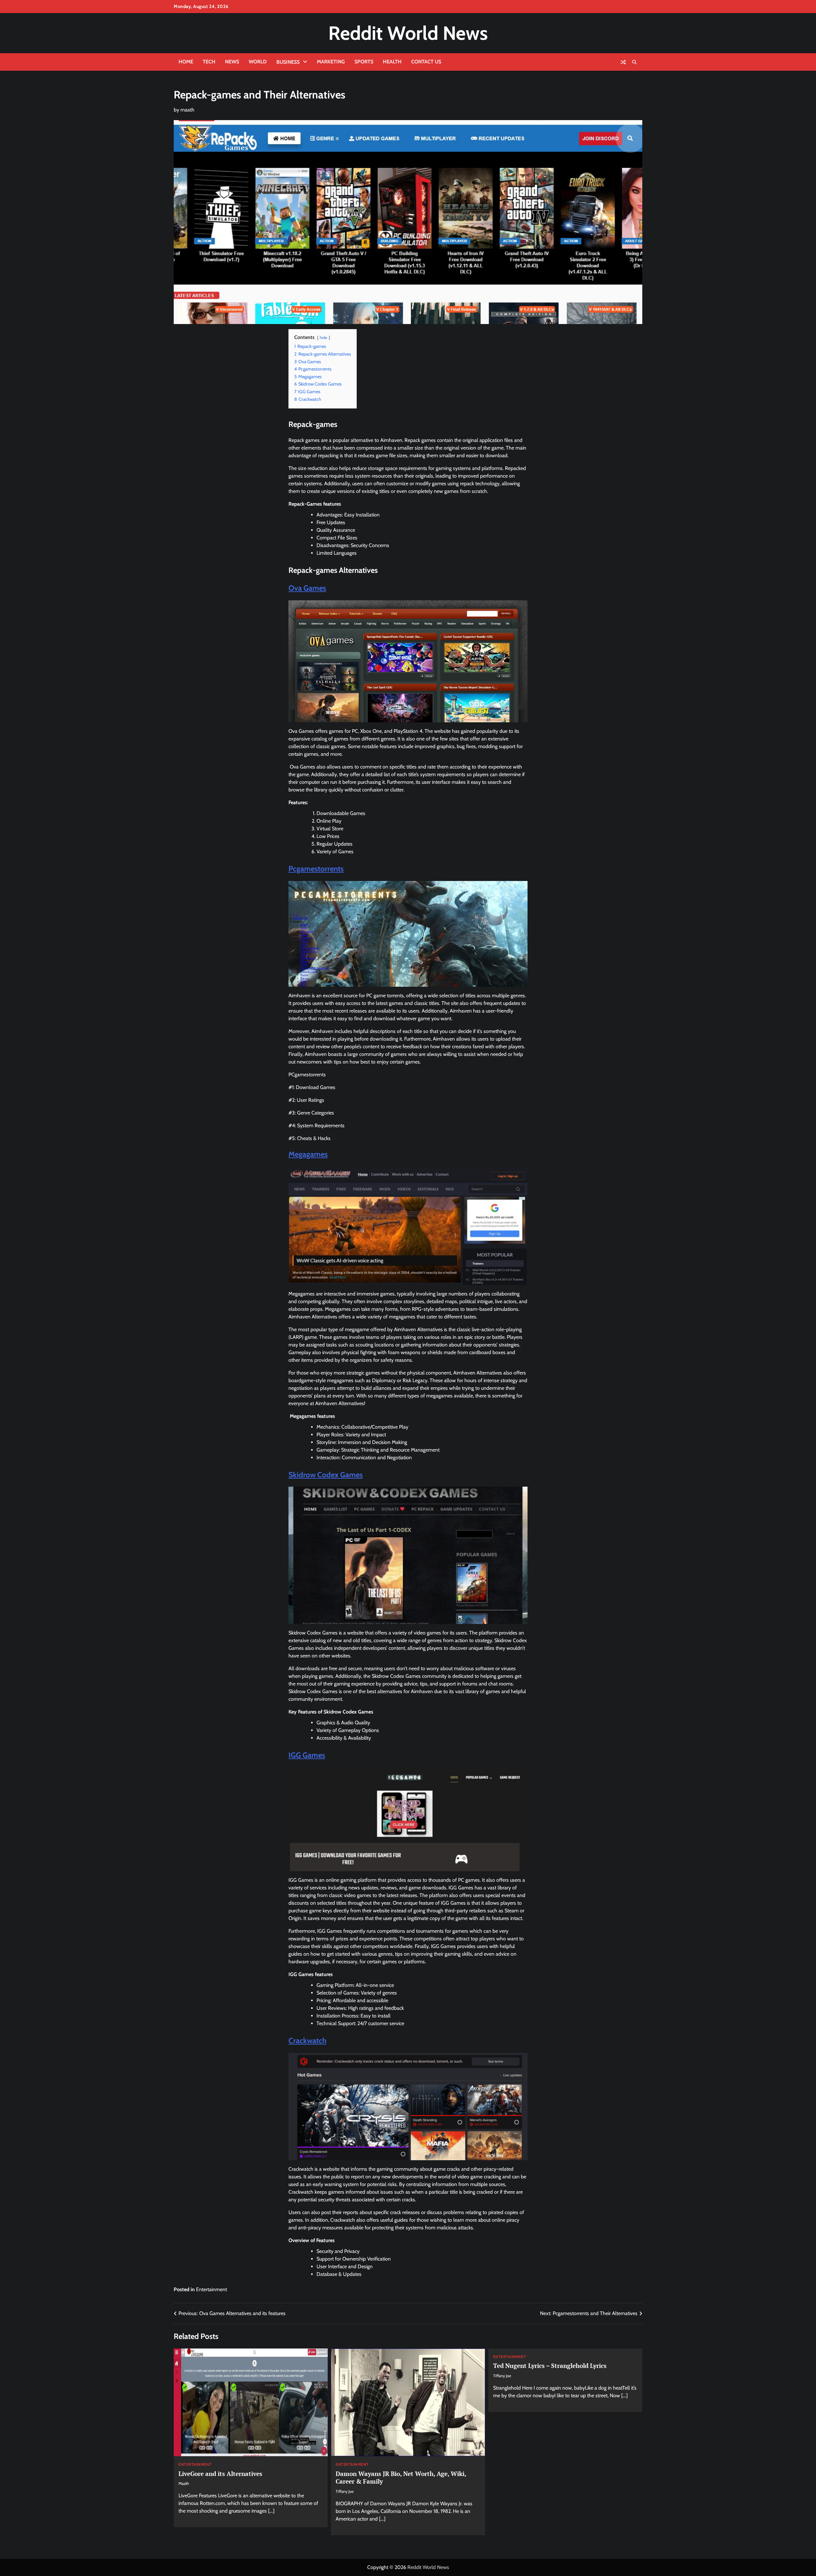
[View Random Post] (623, 62)
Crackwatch (307, 2041)
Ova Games (307, 588)
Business (288, 62)
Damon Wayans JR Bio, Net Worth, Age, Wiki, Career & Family (401, 2478)
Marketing (331, 62)
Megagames (308, 1154)
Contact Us (426, 62)
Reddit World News (408, 33)
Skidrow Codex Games (326, 1475)
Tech (209, 62)
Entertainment (211, 2289)
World (258, 62)
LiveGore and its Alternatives (220, 2474)
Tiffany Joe (345, 2491)
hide (324, 338)
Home (186, 62)
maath (187, 110)
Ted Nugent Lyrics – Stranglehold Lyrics (550, 2366)
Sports (364, 62)
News (232, 62)
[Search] (634, 62)
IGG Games (307, 1755)
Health (392, 62)
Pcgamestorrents (316, 869)
